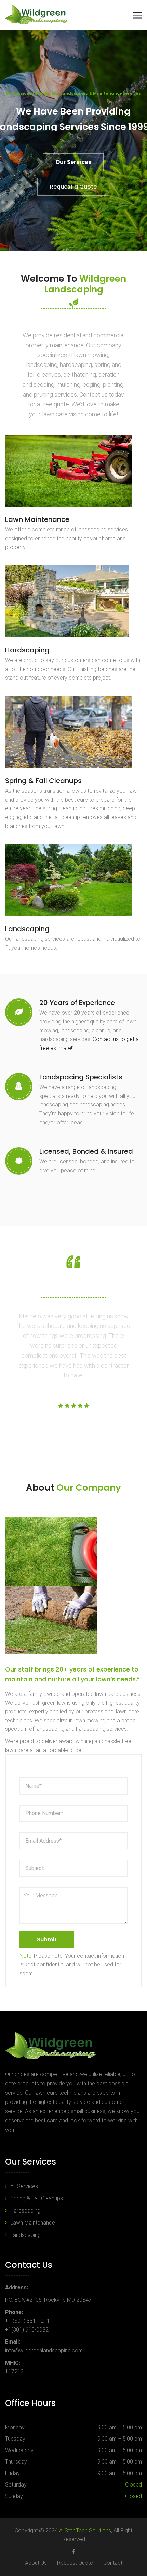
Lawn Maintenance (37, 519)
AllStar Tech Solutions (85, 2531)
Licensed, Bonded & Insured (86, 1151)
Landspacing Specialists (81, 1077)
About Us (36, 2563)
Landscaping (27, 929)
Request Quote (75, 2563)
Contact (113, 2563)
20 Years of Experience (77, 1003)
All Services (24, 2186)
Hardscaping (27, 650)
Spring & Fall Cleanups (43, 781)
